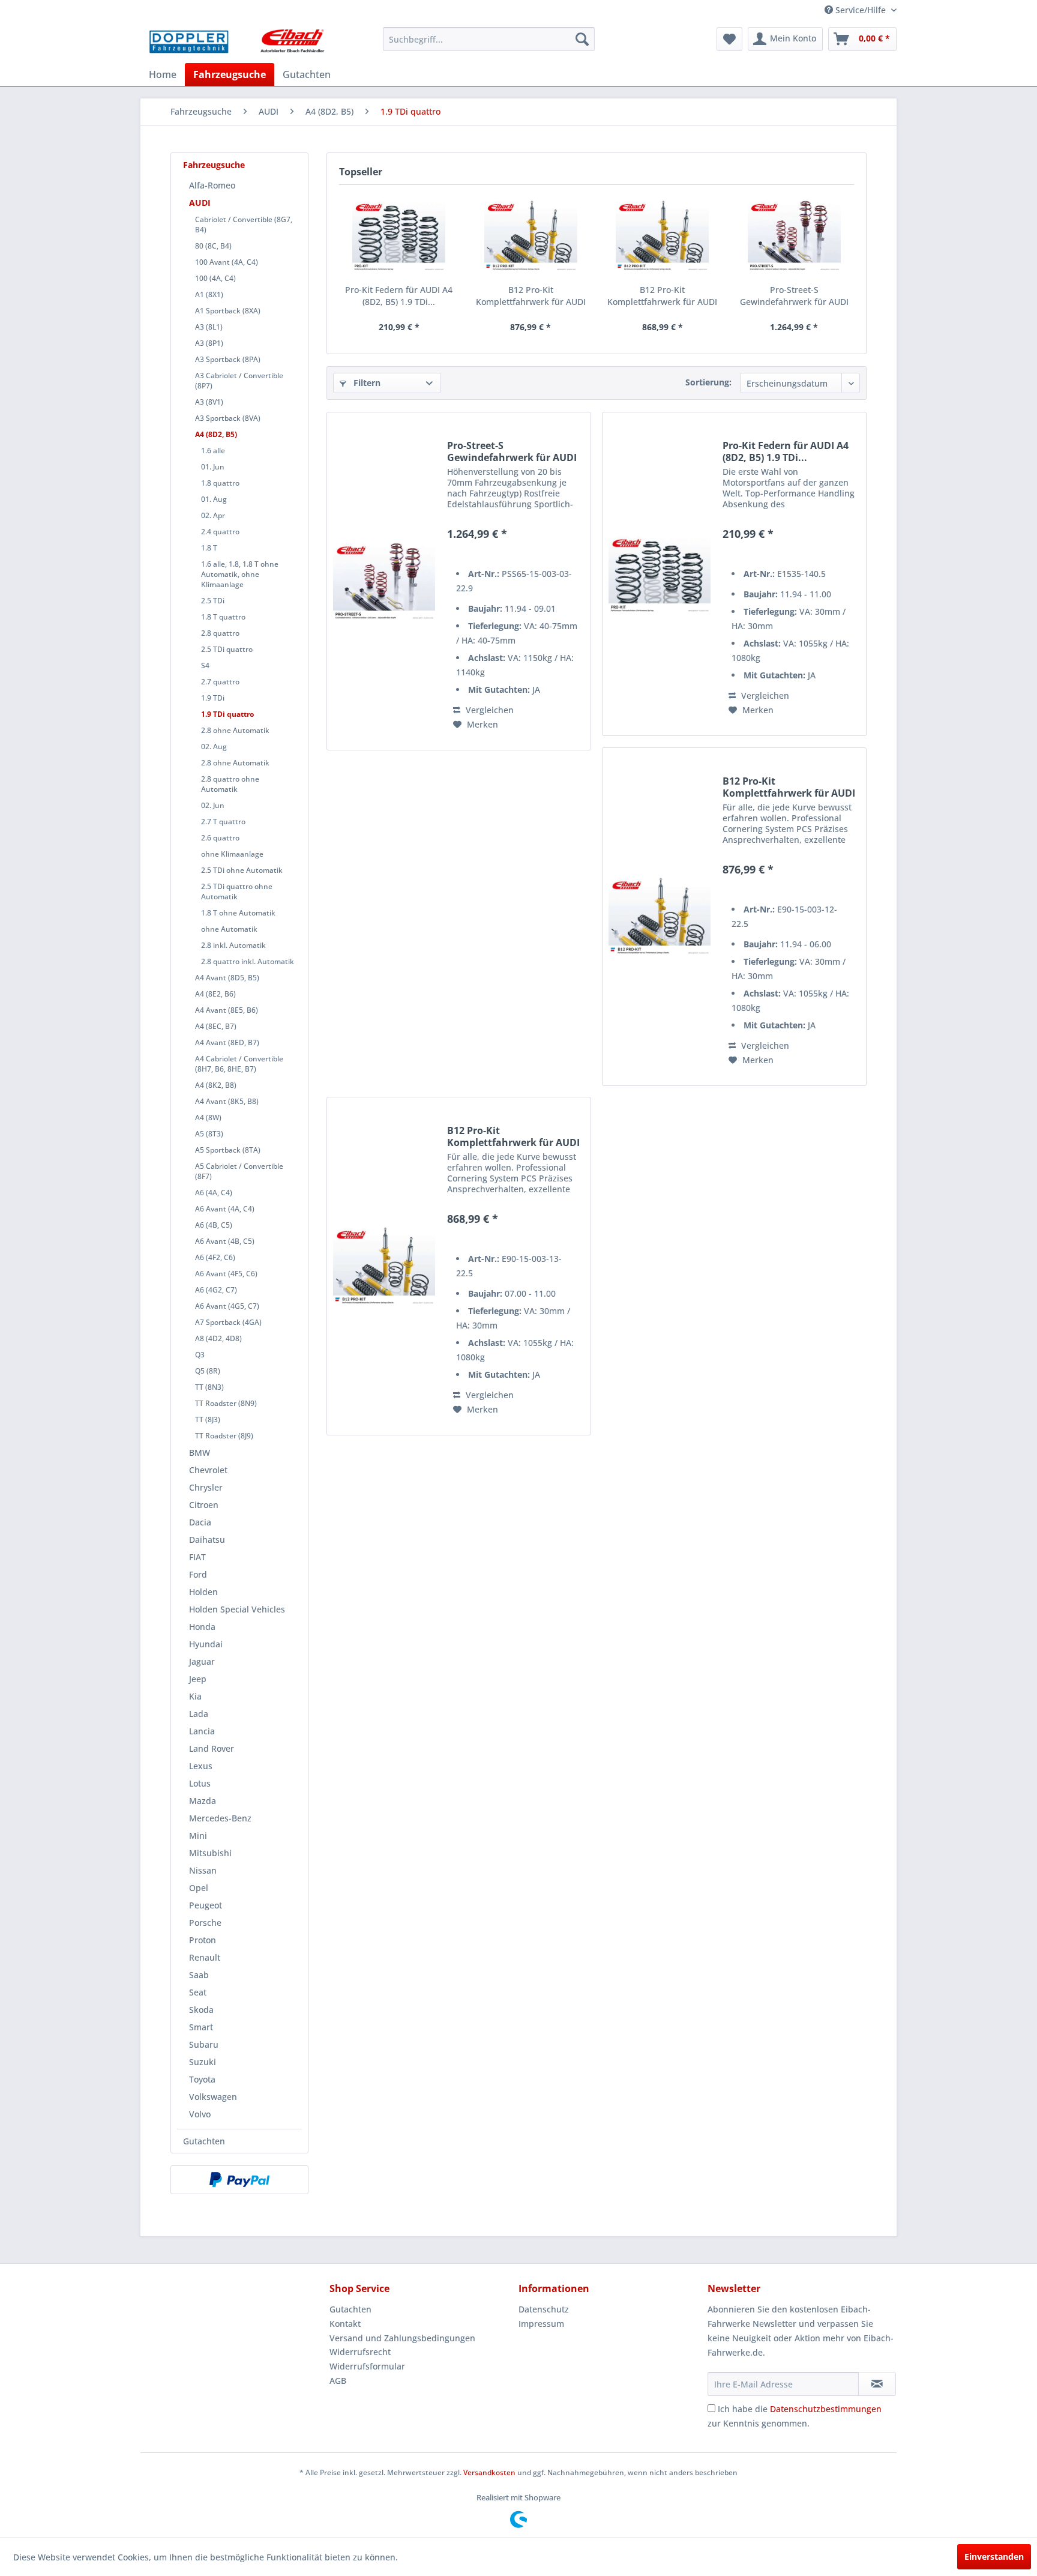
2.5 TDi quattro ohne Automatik (237, 891)
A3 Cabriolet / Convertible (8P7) (239, 381)
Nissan (203, 1870)
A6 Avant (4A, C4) (225, 1209)
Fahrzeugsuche (214, 165)
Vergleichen (488, 710)
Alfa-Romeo (212, 185)
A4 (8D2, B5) (216, 434)
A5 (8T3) (209, 1134)
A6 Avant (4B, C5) (225, 1241)
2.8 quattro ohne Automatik (230, 784)
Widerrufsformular (367, 2366)
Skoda (201, 2010)
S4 (205, 665)
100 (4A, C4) (215, 278)
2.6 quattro (220, 838)
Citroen (204, 1505)
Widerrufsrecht (360, 2352)
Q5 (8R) (208, 1371)
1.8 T (209, 548)
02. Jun (213, 805)
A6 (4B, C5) (214, 1225)
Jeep (198, 1679)
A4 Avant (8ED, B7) (227, 1042)
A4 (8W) (208, 1118)
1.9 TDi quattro (227, 714)
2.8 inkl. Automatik (233, 945)
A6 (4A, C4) (214, 1193)
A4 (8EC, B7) (216, 1026)
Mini (198, 1835)
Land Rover (212, 1748)
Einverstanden (994, 2556)
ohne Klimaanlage (232, 854)
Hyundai (206, 1644)
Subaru (204, 2044)
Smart (201, 2027)
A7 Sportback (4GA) (228, 1322)
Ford (198, 1574)
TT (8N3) (209, 1387)
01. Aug (214, 499)
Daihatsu (207, 1540)
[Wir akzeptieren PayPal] (239, 2180)
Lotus (200, 1783)
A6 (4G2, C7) (216, 1290)
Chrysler (206, 1487)
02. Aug (214, 747)
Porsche (205, 1923)
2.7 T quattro (223, 822)
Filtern (366, 383)
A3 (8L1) (209, 327)
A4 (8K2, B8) (216, 1085)
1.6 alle (213, 451)
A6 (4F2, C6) (215, 1257)
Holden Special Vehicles (237, 1609)
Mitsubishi (210, 1853)
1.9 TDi (213, 698)
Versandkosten (489, 2472)
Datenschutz (544, 2309)
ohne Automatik (229, 929)
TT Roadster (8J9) (224, 1436)
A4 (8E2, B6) (215, 994)
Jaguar (202, 1661)
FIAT (197, 1557)
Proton (203, 1940)
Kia (195, 1696)
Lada (199, 1714)
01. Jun (213, 467)
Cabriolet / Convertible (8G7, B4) (244, 225)
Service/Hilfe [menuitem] (861, 10)
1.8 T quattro (223, 617)
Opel (199, 1888)
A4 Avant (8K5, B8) (227, 1101)
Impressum (541, 2324)
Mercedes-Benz (220, 1818)
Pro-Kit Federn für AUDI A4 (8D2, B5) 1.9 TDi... (399, 296)
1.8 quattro (220, 483)
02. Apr (213, 515)
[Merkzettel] (729, 39)
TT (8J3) (208, 1419)
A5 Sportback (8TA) (228, 1150)
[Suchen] (582, 39)
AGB (338, 2381)
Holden (203, 1592)
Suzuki (203, 2062)
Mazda (203, 1801)
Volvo (200, 2114)
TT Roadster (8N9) (226, 1403)
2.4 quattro (220, 532)
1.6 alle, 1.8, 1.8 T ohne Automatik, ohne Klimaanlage (240, 574)
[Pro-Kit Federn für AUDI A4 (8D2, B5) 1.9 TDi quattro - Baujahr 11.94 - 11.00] (399, 236)
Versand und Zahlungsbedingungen (402, 2338)
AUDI (200, 203)
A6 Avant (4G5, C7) (227, 1306)
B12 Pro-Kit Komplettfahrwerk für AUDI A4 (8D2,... (531, 296)
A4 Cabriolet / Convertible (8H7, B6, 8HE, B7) (239, 1064)
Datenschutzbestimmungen (826, 2409)
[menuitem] (489, 39)
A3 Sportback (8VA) (228, 418)
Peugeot (206, 1905)
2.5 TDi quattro (227, 649)
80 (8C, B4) (213, 246)
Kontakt (345, 2324)
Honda (202, 1627)
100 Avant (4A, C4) (227, 262)
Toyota (202, 2079)
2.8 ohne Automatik (235, 730)
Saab (199, 1975)
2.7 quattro (220, 682)
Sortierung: (708, 382)
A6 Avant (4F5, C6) (226, 1274)
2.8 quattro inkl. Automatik (248, 961)
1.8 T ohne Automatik (238, 913)
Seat (198, 1992)
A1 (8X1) (209, 294)
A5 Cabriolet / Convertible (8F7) (239, 1171)
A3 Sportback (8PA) (228, 359)
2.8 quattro (220, 633)
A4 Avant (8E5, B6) (227, 1010)
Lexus (201, 1766)
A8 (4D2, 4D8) (218, 1338)
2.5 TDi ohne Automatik (242, 870)
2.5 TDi (213, 601)
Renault (205, 1957)
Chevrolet (208, 1470)
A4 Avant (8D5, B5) (227, 978)
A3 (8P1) (209, 343)
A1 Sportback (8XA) (228, 311)
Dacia (200, 1522)
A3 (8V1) (209, 402)
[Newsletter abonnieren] (877, 2384)
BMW (200, 1452)
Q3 (200, 1355)
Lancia (202, 1731)
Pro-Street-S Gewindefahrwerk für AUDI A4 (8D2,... (794, 296)
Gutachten (204, 2141)
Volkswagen (213, 2097)
